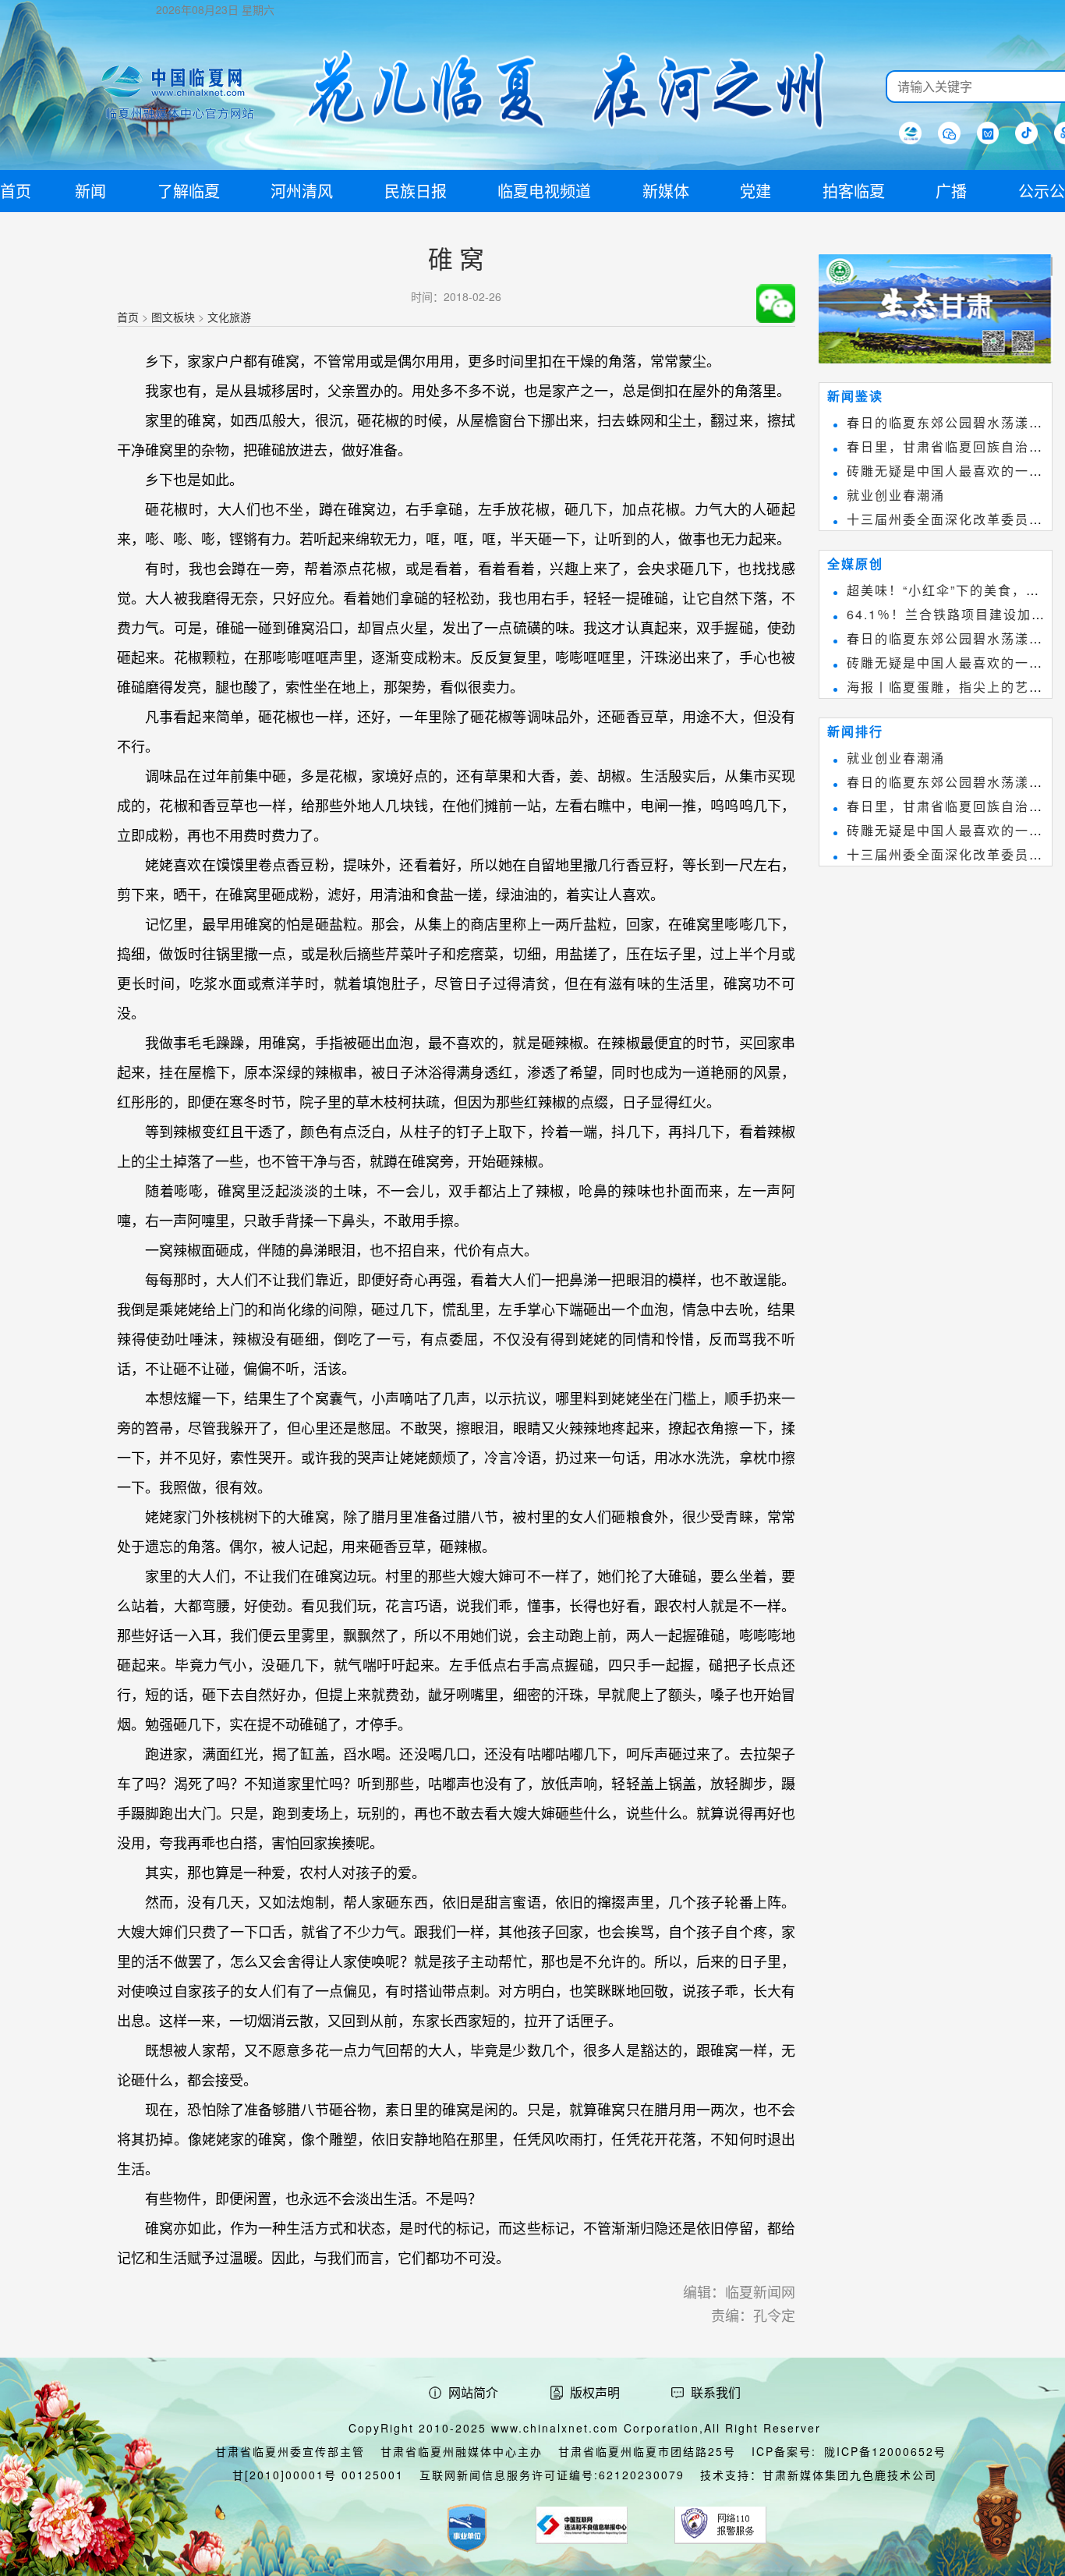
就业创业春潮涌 (896, 495)
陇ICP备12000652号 (885, 2451)
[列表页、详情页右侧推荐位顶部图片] (936, 312)
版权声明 (595, 2392)
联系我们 (716, 2392)
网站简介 (473, 2392)
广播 (951, 191)
